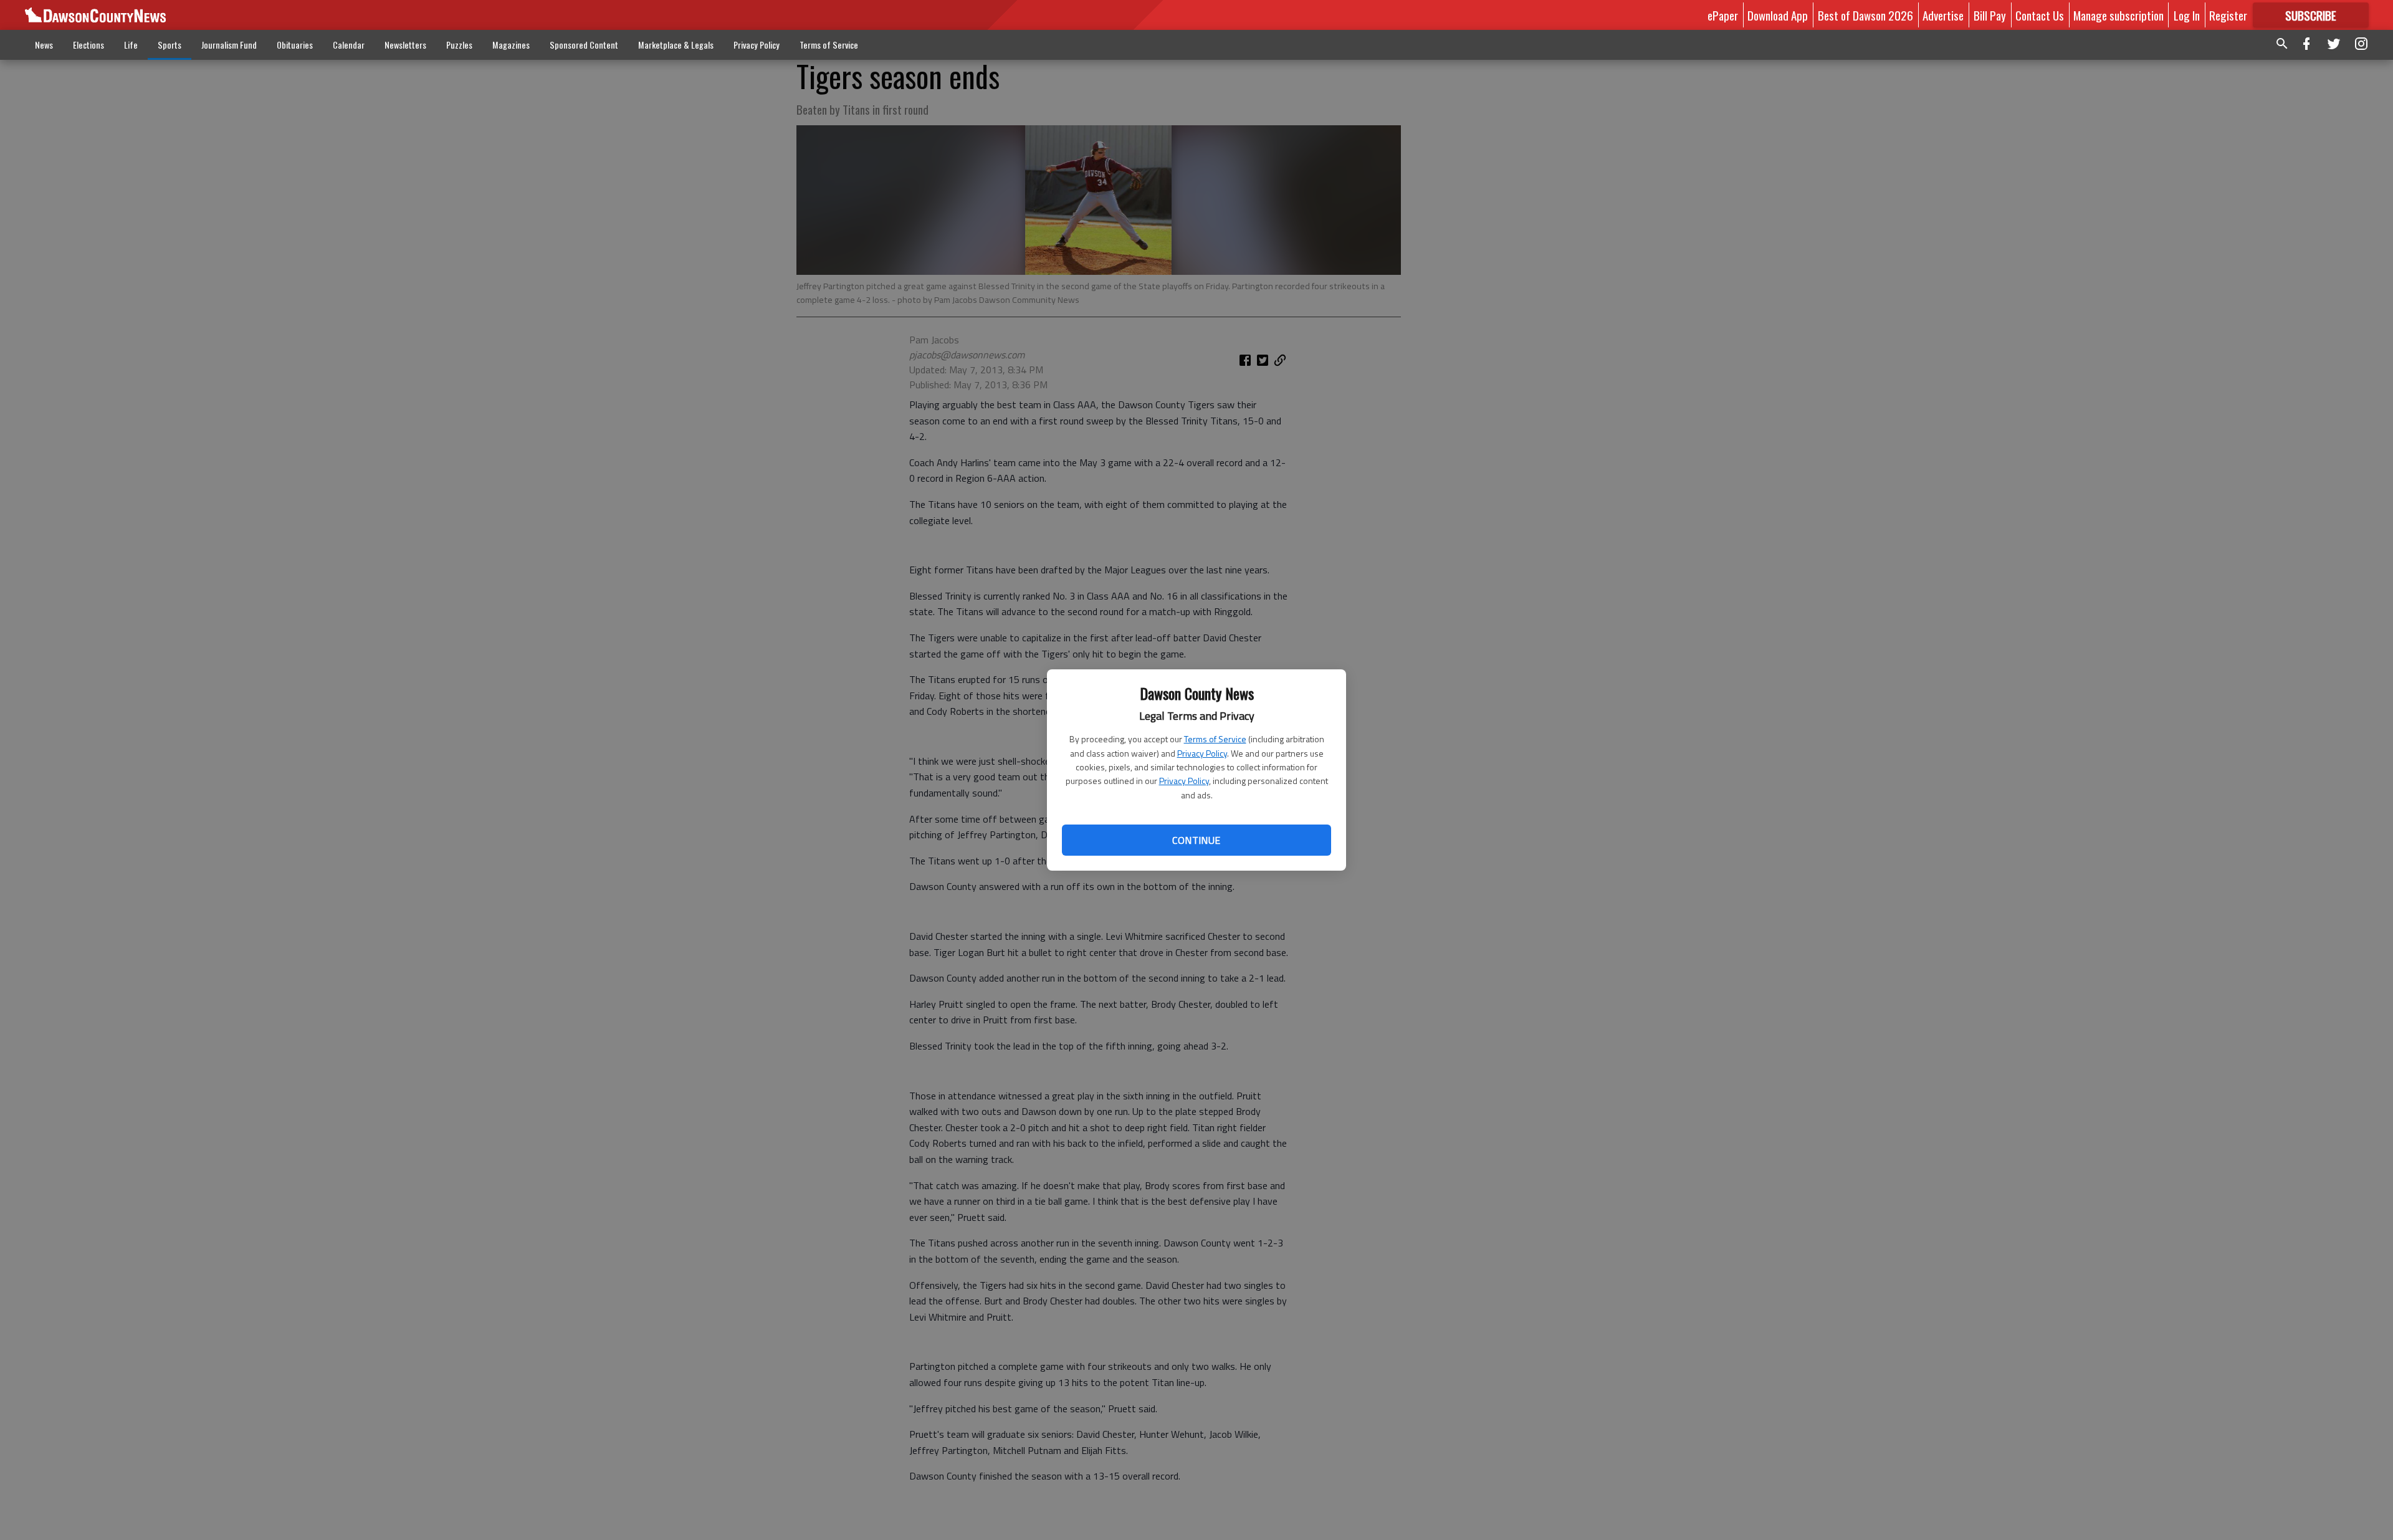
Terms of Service (1215, 739)
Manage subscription (2118, 15)
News (44, 45)
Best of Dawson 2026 (1865, 15)
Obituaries (295, 45)
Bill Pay (1990, 15)
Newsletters (405, 45)
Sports (170, 45)
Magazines (511, 45)
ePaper (1723, 15)
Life (131, 45)
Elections (88, 45)
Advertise (1943, 15)
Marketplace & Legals (676, 45)
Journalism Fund (229, 45)
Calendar (349, 45)
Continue (1196, 840)
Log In (2187, 15)
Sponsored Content (584, 45)
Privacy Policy (1202, 753)
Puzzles (459, 45)
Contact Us (2040, 15)
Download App (1778, 15)
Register (2228, 15)
